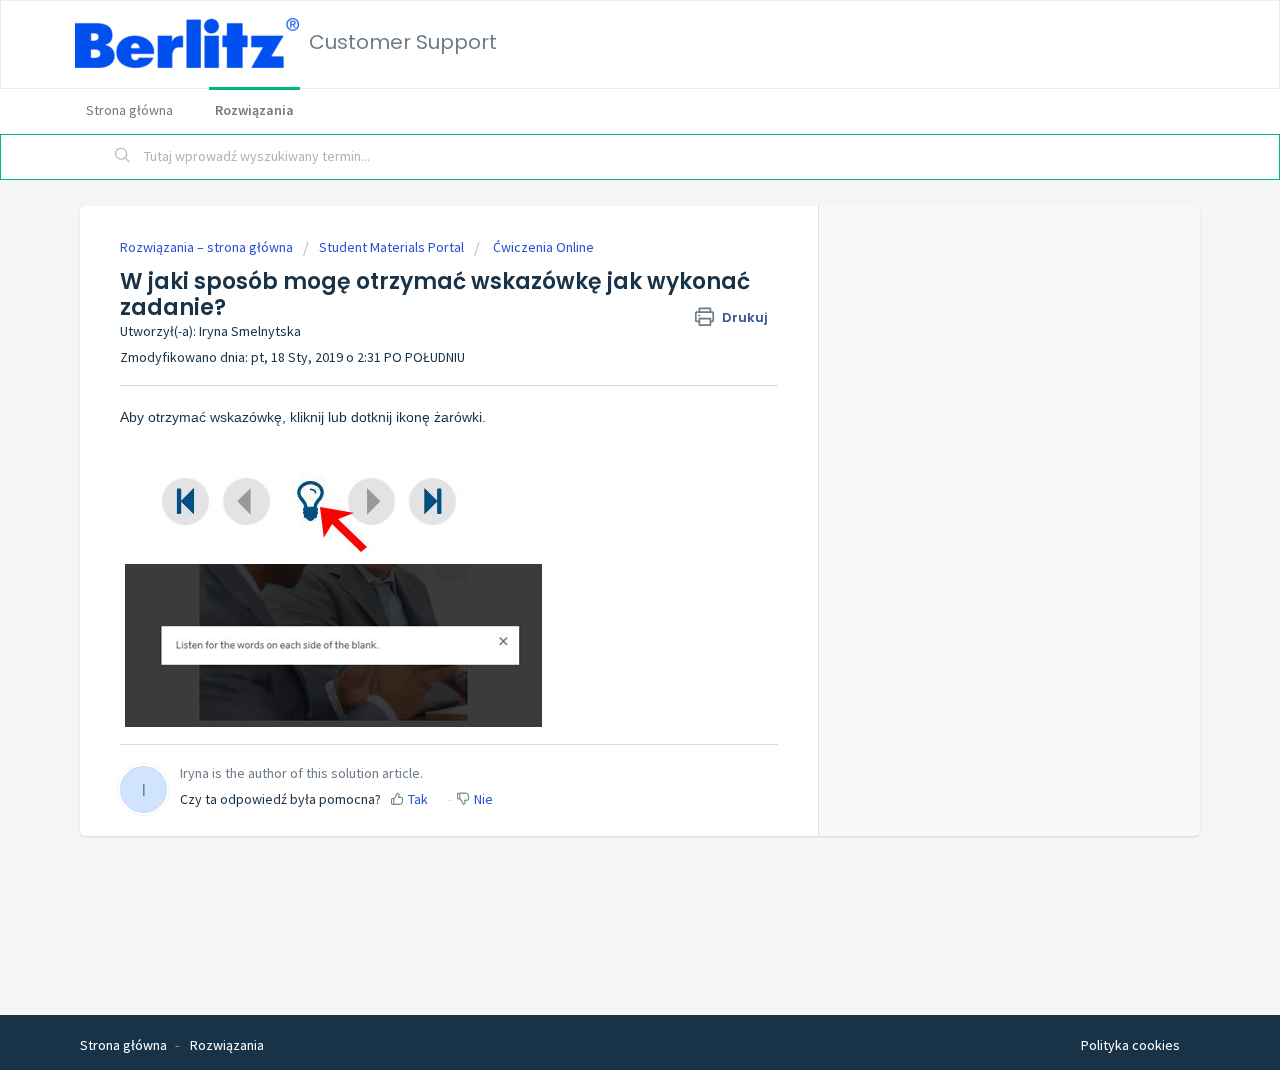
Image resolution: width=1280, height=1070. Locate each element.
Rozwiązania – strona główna (208, 247)
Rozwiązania (254, 110)
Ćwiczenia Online (542, 247)
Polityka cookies (1130, 1045)
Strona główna (129, 110)
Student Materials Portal (391, 247)
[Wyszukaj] (123, 157)
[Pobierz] (603, 271)
